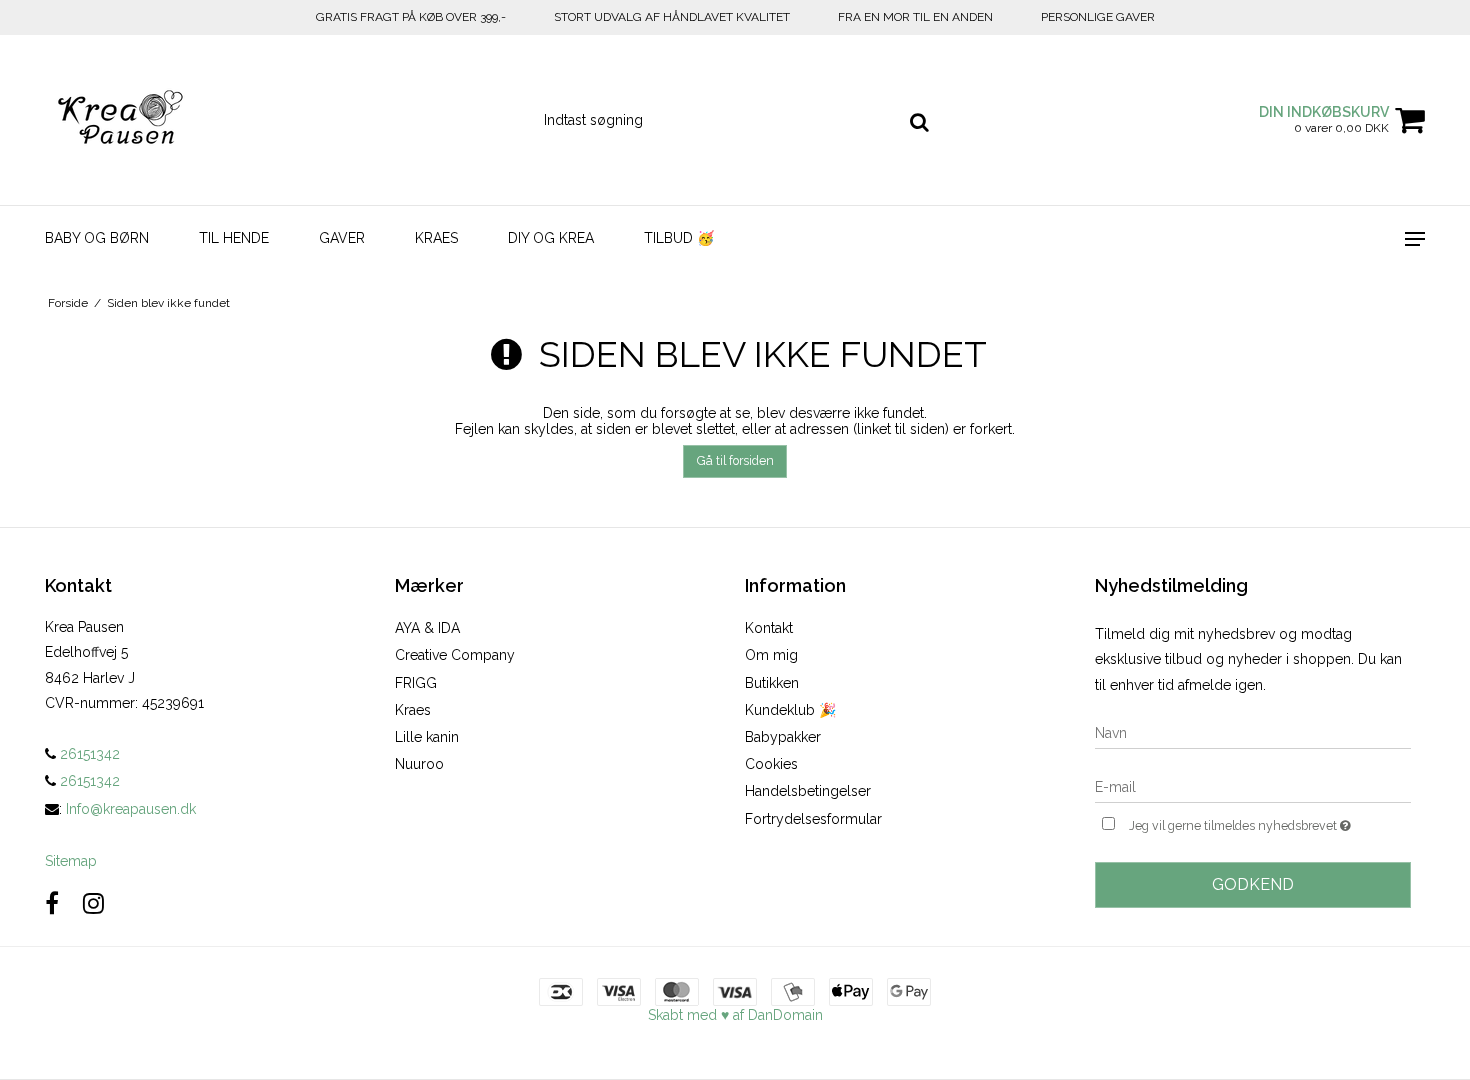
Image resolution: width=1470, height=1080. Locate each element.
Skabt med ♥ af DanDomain (735, 1015)
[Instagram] (93, 903)
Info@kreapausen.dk (131, 809)
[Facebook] (52, 903)
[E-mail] (1253, 786)
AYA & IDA (427, 628)
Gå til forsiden (735, 460)
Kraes (436, 238)
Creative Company (455, 655)
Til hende (234, 238)
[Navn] (1253, 732)
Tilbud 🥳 (679, 238)
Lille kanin (427, 737)
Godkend (1253, 884)
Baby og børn (97, 238)
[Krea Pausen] (151, 120)
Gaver (342, 238)
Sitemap (71, 861)
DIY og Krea (551, 238)
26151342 (88, 754)
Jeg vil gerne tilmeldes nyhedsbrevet (1270, 821)
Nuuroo (419, 764)
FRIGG (416, 683)
